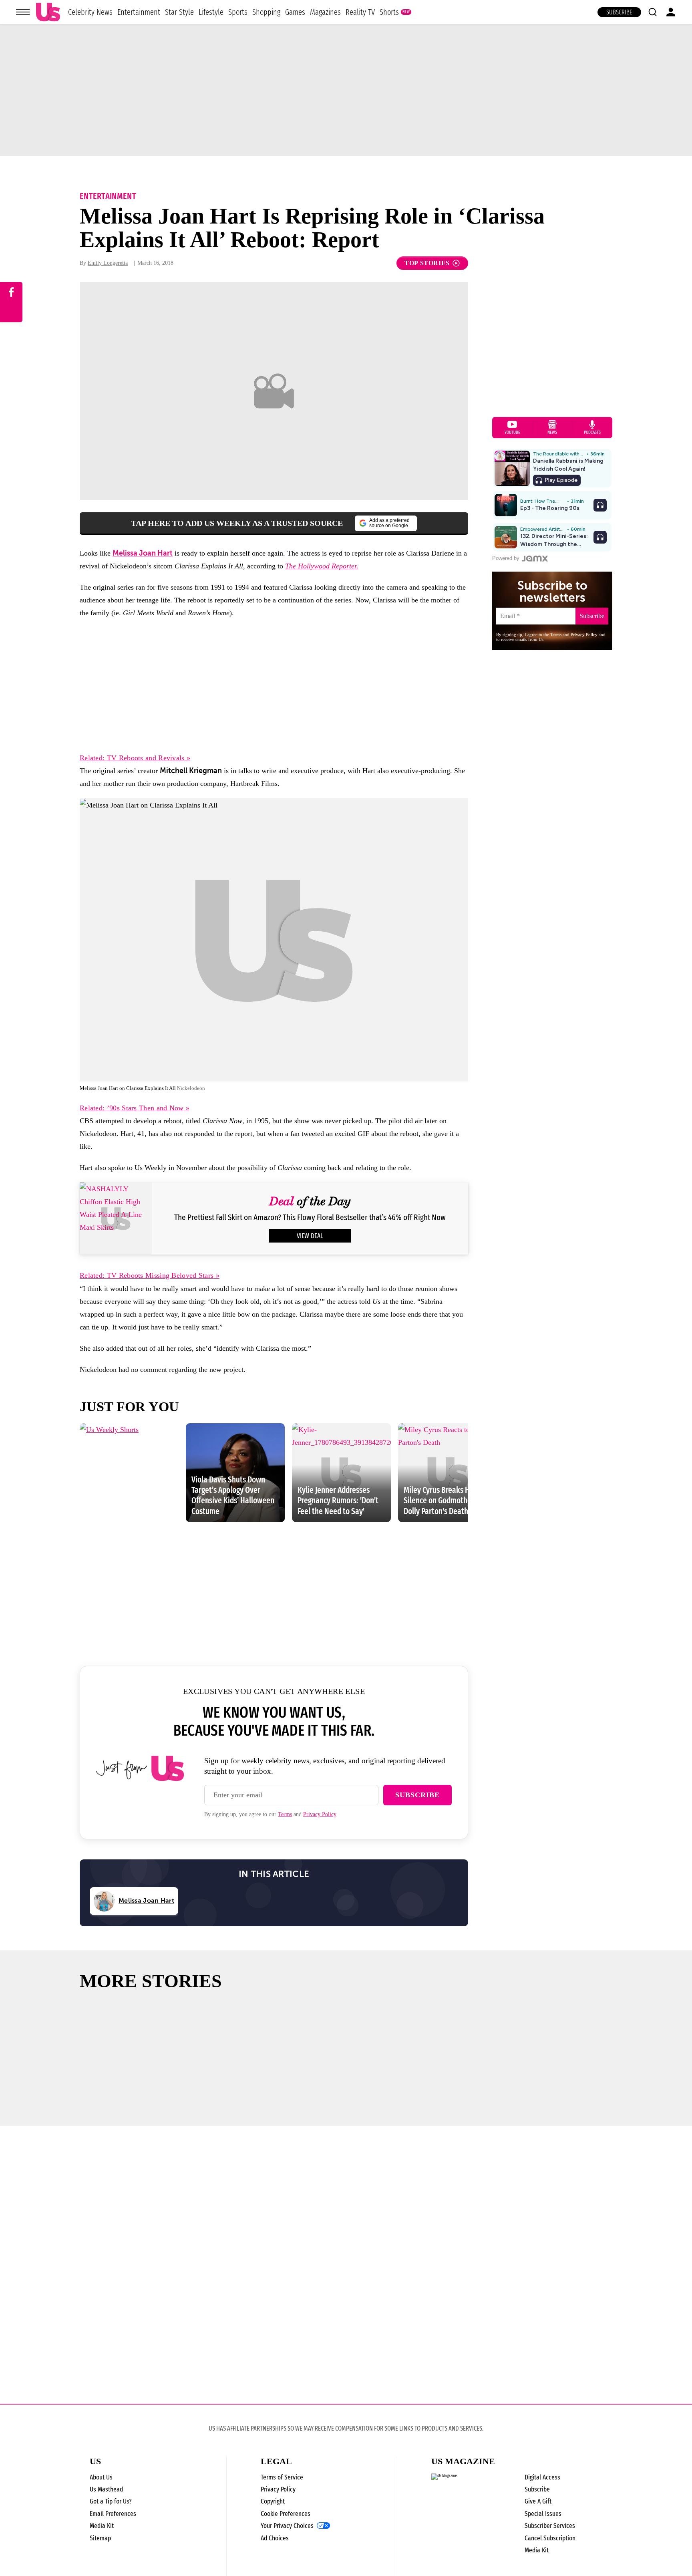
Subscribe (619, 12)
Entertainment (139, 12)
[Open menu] (23, 12)
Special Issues (543, 2514)
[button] (652, 12)
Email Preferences (113, 2514)
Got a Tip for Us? (111, 2501)
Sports (238, 12)
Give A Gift (538, 2501)
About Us (101, 2477)
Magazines (325, 12)
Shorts (389, 12)
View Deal (310, 1236)
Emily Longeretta (108, 263)
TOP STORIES (427, 263)
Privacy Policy (320, 1814)
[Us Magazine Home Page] (48, 12)
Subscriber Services (550, 2526)
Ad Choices (275, 2538)
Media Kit (102, 2526)
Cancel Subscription (550, 2538)
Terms (285, 1814)
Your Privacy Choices (287, 2526)
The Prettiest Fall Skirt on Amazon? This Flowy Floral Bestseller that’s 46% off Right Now (310, 1218)
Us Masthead (106, 2489)
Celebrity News (90, 12)
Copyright (273, 2501)
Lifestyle (211, 12)
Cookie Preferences (286, 2514)
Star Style (179, 12)
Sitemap (100, 2538)
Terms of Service (282, 2477)
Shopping (266, 12)
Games (295, 12)
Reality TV (360, 12)
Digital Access (542, 2477)
